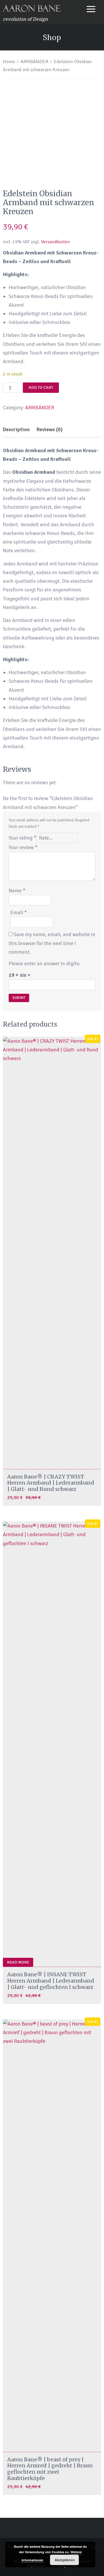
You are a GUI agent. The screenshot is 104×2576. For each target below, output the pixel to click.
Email (19, 912)
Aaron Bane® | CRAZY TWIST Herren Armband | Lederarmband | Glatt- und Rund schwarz (51, 1483)
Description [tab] (16, 429)
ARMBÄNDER (34, 62)
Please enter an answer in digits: (44, 963)
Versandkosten (55, 242)
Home (9, 62)
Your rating (23, 838)
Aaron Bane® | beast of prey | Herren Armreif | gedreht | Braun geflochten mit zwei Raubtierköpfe (50, 2469)
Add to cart (41, 387)
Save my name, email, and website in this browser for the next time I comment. (52, 943)
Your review (23, 847)
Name (17, 891)
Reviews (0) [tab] (50, 429)
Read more (18, 1962)
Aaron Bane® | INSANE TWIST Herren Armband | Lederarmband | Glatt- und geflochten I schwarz (51, 1981)
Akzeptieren (65, 2560)
